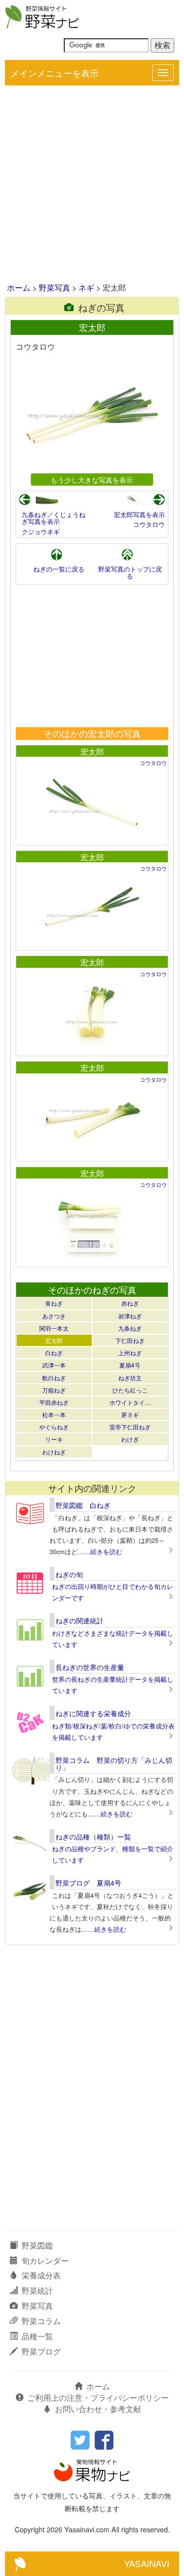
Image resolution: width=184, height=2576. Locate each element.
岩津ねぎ (130, 1316)
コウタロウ (149, 524)
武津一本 (54, 1365)
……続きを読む (100, 1551)
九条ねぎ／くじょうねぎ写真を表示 (53, 518)
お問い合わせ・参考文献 (98, 2409)
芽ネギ (130, 1414)
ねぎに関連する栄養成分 (93, 1713)
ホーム (19, 288)
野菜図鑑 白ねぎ (83, 1505)
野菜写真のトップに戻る (130, 572)
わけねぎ (54, 1452)
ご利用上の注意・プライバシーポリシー (98, 2398)
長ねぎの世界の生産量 (90, 1667)
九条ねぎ (130, 1328)
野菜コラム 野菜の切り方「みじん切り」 (114, 1764)
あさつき (54, 1316)
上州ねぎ (130, 1353)
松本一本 (54, 1414)
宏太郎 (92, 752)
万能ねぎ (54, 1390)
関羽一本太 (54, 1328)
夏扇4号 (130, 1365)
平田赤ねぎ (54, 1402)
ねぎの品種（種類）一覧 (93, 1836)
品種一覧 (37, 2336)
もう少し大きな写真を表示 (92, 480)
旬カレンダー (45, 2261)
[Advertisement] (92, 185)
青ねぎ (54, 1303)
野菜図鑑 (37, 2245)
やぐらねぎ (54, 1427)
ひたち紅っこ (130, 1390)
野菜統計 (37, 2290)
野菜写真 (54, 288)
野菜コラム (41, 2321)
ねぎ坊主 (130, 1378)
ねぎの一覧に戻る (59, 569)
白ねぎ (54, 1353)
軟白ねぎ (54, 1378)
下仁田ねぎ (130, 1340)
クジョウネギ (41, 532)
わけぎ (130, 1439)
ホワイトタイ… (130, 1402)
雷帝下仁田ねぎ (130, 1427)
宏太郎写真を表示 (139, 514)
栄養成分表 (41, 2275)
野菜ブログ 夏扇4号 (88, 1883)
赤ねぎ (130, 1303)
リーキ (54, 1439)
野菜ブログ (41, 2351)
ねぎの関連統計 (79, 1620)
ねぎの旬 (69, 1574)
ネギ (86, 288)
